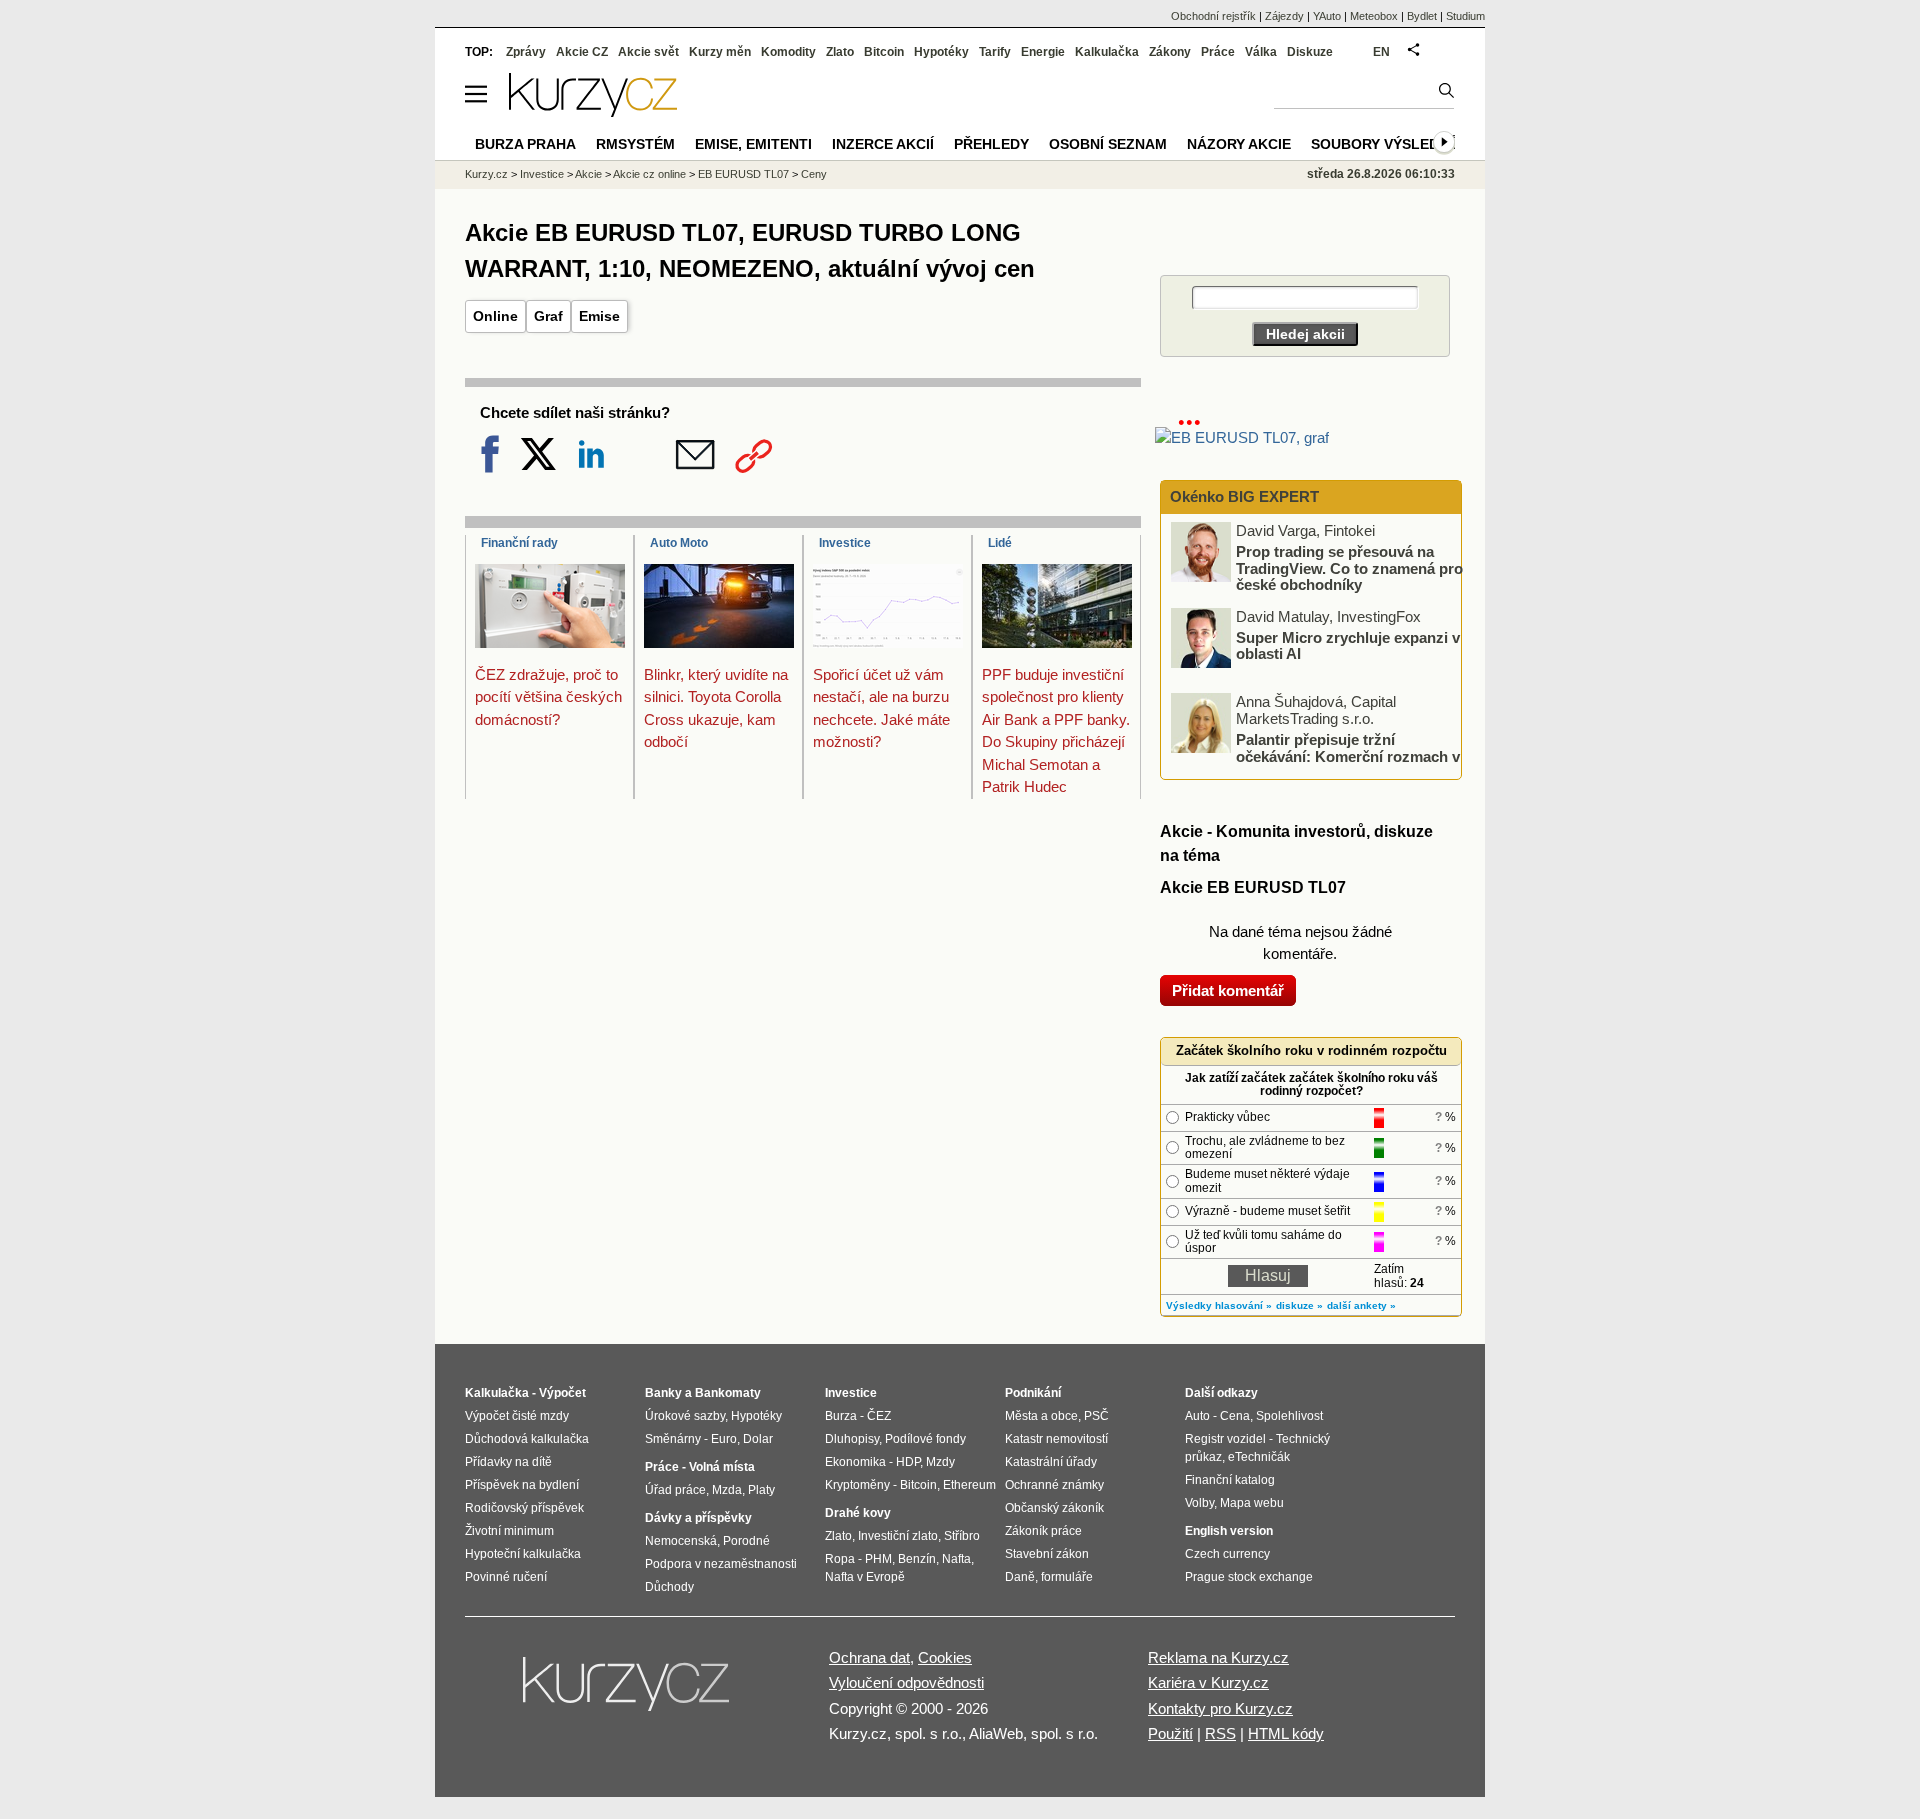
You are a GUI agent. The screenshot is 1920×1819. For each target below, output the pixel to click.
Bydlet (1422, 16)
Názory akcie (1239, 144)
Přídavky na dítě (508, 1462)
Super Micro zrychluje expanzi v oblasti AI (1348, 645)
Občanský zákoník (1054, 1508)
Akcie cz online (649, 174)
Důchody (669, 1587)
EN (1381, 52)
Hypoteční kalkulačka (523, 1554)
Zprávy (526, 52)
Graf (548, 316)
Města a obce (1041, 1416)
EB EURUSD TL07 (743, 174)
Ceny (814, 174)
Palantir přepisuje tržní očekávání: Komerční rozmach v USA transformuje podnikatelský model (1317, 756)
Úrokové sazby (685, 1416)
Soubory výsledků (1385, 144)
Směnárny (673, 1439)
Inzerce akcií (883, 144)
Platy (761, 1490)
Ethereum (969, 1485)
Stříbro (962, 1536)
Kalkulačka (1107, 52)
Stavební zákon (1047, 1554)
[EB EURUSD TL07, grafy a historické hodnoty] (1242, 437)
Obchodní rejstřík (1213, 16)
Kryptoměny (857, 1485)
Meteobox (1374, 16)
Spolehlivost (1289, 1416)
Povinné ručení (506, 1577)
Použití (1170, 1733)
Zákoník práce (1043, 1531)
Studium (1465, 16)
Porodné (746, 1541)
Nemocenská (681, 1541)
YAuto (1327, 16)
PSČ (1096, 1416)
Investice (845, 543)
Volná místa (722, 1467)
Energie (1043, 52)
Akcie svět (648, 52)
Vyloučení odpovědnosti (906, 1682)
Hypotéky (941, 52)
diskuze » (1299, 1305)
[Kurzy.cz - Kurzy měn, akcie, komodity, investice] (593, 111)
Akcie (588, 174)
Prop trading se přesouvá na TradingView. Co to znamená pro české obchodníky (1349, 568)
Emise (599, 316)
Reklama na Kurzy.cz (1218, 1657)
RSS (1220, 1733)
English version (1229, 1531)
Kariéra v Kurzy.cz (1208, 1682)
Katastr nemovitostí (1056, 1439)
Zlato (840, 52)
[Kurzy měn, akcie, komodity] (628, 1692)
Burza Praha (525, 144)
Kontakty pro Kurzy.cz (1220, 1708)
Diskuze (1310, 52)
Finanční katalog (1230, 1480)
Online (495, 316)
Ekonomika (855, 1462)
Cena (1235, 1416)
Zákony (1170, 52)
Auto (1197, 1416)
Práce (1218, 52)
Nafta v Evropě (865, 1577)
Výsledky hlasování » (1219, 1305)
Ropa (840, 1559)
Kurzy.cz (486, 174)
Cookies (945, 1657)
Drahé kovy (858, 1513)
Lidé (1000, 543)
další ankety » (1361, 1305)
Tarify (995, 52)
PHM (878, 1559)
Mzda (727, 1490)
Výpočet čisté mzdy (517, 1416)
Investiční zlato (898, 1536)
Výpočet (562, 1393)
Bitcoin (884, 52)
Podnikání (1033, 1393)
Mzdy (940, 1462)
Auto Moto (679, 543)
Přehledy (991, 144)
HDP (908, 1462)
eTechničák (1259, 1457)
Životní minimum (509, 1531)
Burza (841, 1416)
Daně (1020, 1577)
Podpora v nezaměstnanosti (721, 1564)
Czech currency (1227, 1554)
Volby (1199, 1503)
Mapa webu (1252, 1503)
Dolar (758, 1439)
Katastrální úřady (1051, 1462)
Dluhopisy (852, 1439)
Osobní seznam (1108, 144)
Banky (663, 1393)
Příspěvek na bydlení (522, 1485)
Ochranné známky (1054, 1485)
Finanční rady (519, 543)
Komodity (788, 52)
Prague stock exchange (1249, 1577)
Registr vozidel (1225, 1439)
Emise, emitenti (753, 144)
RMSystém (635, 144)
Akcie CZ (582, 52)
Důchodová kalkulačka (527, 1439)
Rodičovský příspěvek (524, 1508)
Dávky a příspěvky (698, 1518)
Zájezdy (1284, 16)
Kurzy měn (720, 52)
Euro (724, 1439)
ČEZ (879, 1416)
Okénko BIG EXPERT (1242, 496)
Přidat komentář (1228, 990)
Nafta (956, 1559)
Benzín (917, 1559)
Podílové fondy (925, 1439)
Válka (1261, 52)
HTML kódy (1286, 1733)
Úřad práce (675, 1490)
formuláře (1067, 1577)
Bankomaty (728, 1393)
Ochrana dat (869, 1657)
